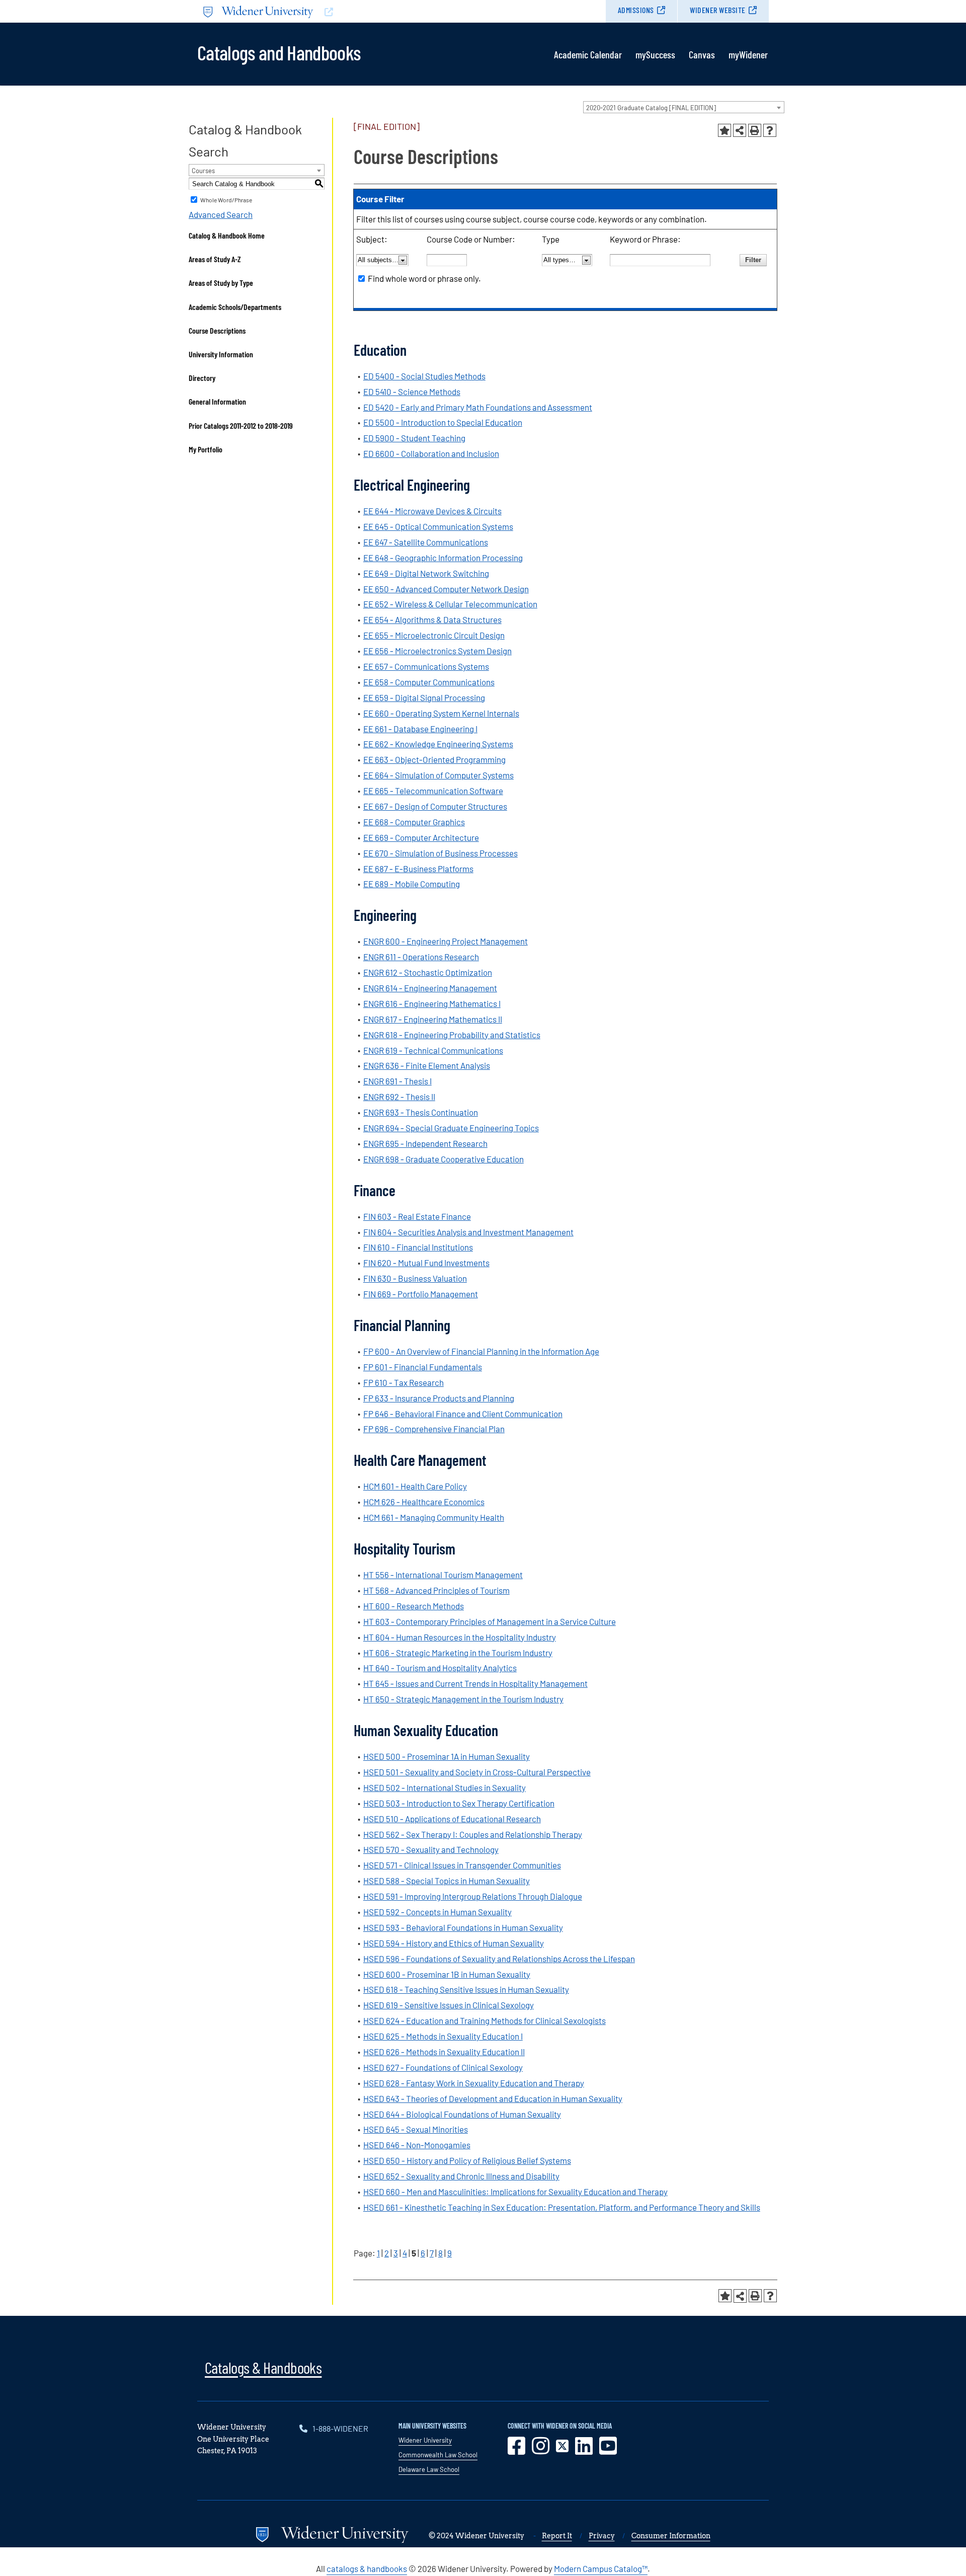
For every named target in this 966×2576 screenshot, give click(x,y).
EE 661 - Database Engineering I (420, 729)
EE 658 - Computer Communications (429, 682)
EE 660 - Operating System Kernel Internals (441, 713)
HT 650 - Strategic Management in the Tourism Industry (463, 1699)
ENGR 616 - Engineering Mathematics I (432, 1003)
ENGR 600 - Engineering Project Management (446, 941)
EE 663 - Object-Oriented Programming (434, 759)
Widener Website (718, 10)
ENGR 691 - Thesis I (397, 1081)
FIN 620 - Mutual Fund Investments (426, 1263)
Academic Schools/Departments (235, 307)
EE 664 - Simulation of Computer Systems (438, 775)
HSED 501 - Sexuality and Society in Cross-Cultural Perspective (477, 1772)
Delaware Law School (429, 2469)
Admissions (636, 10)
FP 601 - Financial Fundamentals (423, 1367)
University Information (221, 354)
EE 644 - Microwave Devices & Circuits (432, 511)
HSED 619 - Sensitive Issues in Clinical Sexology (449, 2005)
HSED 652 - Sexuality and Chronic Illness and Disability (461, 2176)
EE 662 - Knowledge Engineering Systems (438, 744)
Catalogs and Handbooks (279, 52)
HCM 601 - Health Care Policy (415, 1486)
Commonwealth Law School (438, 2455)
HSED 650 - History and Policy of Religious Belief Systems (467, 2160)
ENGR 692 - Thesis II (399, 1097)
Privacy (602, 2536)
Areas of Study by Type (221, 283)
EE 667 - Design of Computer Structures (435, 806)
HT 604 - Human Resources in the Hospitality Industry (460, 1637)
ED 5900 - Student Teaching (414, 438)
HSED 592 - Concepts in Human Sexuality (437, 1912)
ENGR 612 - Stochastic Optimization (428, 972)
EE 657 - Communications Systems (426, 666)
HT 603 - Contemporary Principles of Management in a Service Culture (490, 1621)
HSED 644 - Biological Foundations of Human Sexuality (462, 2114)
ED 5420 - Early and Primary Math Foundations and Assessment (478, 407)
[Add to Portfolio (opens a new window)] (725, 130)
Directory (202, 378)
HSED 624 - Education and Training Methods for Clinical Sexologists (485, 2020)
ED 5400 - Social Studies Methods (424, 376)
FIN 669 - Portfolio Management (421, 1294)
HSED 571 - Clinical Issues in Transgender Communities (462, 1865)
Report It (557, 2536)
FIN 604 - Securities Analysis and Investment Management (468, 1232)
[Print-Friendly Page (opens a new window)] (755, 130)
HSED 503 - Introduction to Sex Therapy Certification (459, 1803)
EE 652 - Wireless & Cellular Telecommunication (450, 604)
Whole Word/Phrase (226, 200)
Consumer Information (671, 2536)
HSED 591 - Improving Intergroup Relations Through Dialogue (473, 1896)
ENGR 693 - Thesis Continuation (421, 1112)
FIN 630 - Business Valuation (415, 1278)
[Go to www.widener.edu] (340, 11)
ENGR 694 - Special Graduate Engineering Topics (451, 1128)
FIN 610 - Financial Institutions (418, 1247)
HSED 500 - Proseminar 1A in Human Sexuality (447, 1756)
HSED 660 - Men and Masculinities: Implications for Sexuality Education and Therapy (515, 2192)
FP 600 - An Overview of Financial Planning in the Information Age (481, 1351)
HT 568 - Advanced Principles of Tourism (436, 1590)
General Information (217, 401)
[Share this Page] (740, 130)
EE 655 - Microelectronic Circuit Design (434, 635)
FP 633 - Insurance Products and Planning (439, 1398)
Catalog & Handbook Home (227, 235)
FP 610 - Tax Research (404, 1382)
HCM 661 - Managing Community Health (434, 1517)
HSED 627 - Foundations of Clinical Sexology (443, 2067)
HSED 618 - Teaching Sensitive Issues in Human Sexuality (466, 1989)
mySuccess (655, 54)
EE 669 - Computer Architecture (421, 837)
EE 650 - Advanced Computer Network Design (446, 589)
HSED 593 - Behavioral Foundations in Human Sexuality (463, 1927)
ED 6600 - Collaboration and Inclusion (431, 453)
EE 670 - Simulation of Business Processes (440, 853)
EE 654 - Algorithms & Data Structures (432, 619)
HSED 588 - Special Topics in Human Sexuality (447, 1881)
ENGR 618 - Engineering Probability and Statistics (452, 1035)
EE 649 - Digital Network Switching (426, 573)
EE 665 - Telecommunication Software (433, 791)
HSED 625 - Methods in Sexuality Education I (443, 2036)
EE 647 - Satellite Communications (426, 542)
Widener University (425, 2440)
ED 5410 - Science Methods (412, 392)
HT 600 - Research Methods (414, 1606)
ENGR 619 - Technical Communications (433, 1050)
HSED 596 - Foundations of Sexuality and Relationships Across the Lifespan (499, 1959)
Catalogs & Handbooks (263, 2367)
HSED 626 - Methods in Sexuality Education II (444, 2052)
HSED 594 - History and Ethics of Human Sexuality (454, 1943)
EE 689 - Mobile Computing (412, 884)
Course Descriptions (217, 330)
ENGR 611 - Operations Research (421, 957)
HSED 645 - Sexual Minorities (416, 2129)
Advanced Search (221, 214)
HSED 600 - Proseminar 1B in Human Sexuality (447, 1974)
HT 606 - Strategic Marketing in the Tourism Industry (458, 1653)
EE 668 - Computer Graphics (414, 822)
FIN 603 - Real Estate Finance (417, 1216)
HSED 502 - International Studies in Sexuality (445, 1787)
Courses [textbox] (203, 171)
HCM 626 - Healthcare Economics (424, 1502)
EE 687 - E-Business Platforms (418, 869)
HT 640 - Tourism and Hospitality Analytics (440, 1668)
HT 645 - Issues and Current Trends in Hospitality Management (475, 1683)
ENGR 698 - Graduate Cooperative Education (444, 1159)
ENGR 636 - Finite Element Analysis (427, 1065)
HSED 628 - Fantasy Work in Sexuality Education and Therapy (474, 2083)
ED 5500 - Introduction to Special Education (443, 422)
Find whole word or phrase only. (424, 278)
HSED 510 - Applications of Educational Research (452, 1819)
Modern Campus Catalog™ (601, 2568)
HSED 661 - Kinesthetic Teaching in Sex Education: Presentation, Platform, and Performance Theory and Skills (562, 2207)
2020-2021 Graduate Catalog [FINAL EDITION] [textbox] (651, 108)
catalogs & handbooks (367, 2568)
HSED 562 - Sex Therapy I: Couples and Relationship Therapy (473, 1834)
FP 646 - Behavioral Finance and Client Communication (463, 1414)
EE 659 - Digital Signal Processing (424, 697)
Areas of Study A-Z (215, 259)
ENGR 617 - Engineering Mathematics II (433, 1019)
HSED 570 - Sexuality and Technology (431, 1849)
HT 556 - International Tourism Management (443, 1575)
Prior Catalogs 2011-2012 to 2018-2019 (241, 425)
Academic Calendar (588, 54)
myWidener (748, 54)
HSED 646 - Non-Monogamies (417, 2145)
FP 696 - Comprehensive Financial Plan (434, 1429)
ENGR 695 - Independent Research (425, 1143)
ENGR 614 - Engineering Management (430, 988)
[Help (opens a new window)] (770, 130)
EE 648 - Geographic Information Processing (443, 558)
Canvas (702, 54)
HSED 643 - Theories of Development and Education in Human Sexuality (493, 2098)
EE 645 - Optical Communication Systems (438, 526)
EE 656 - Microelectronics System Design (437, 651)
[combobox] (684, 107)
